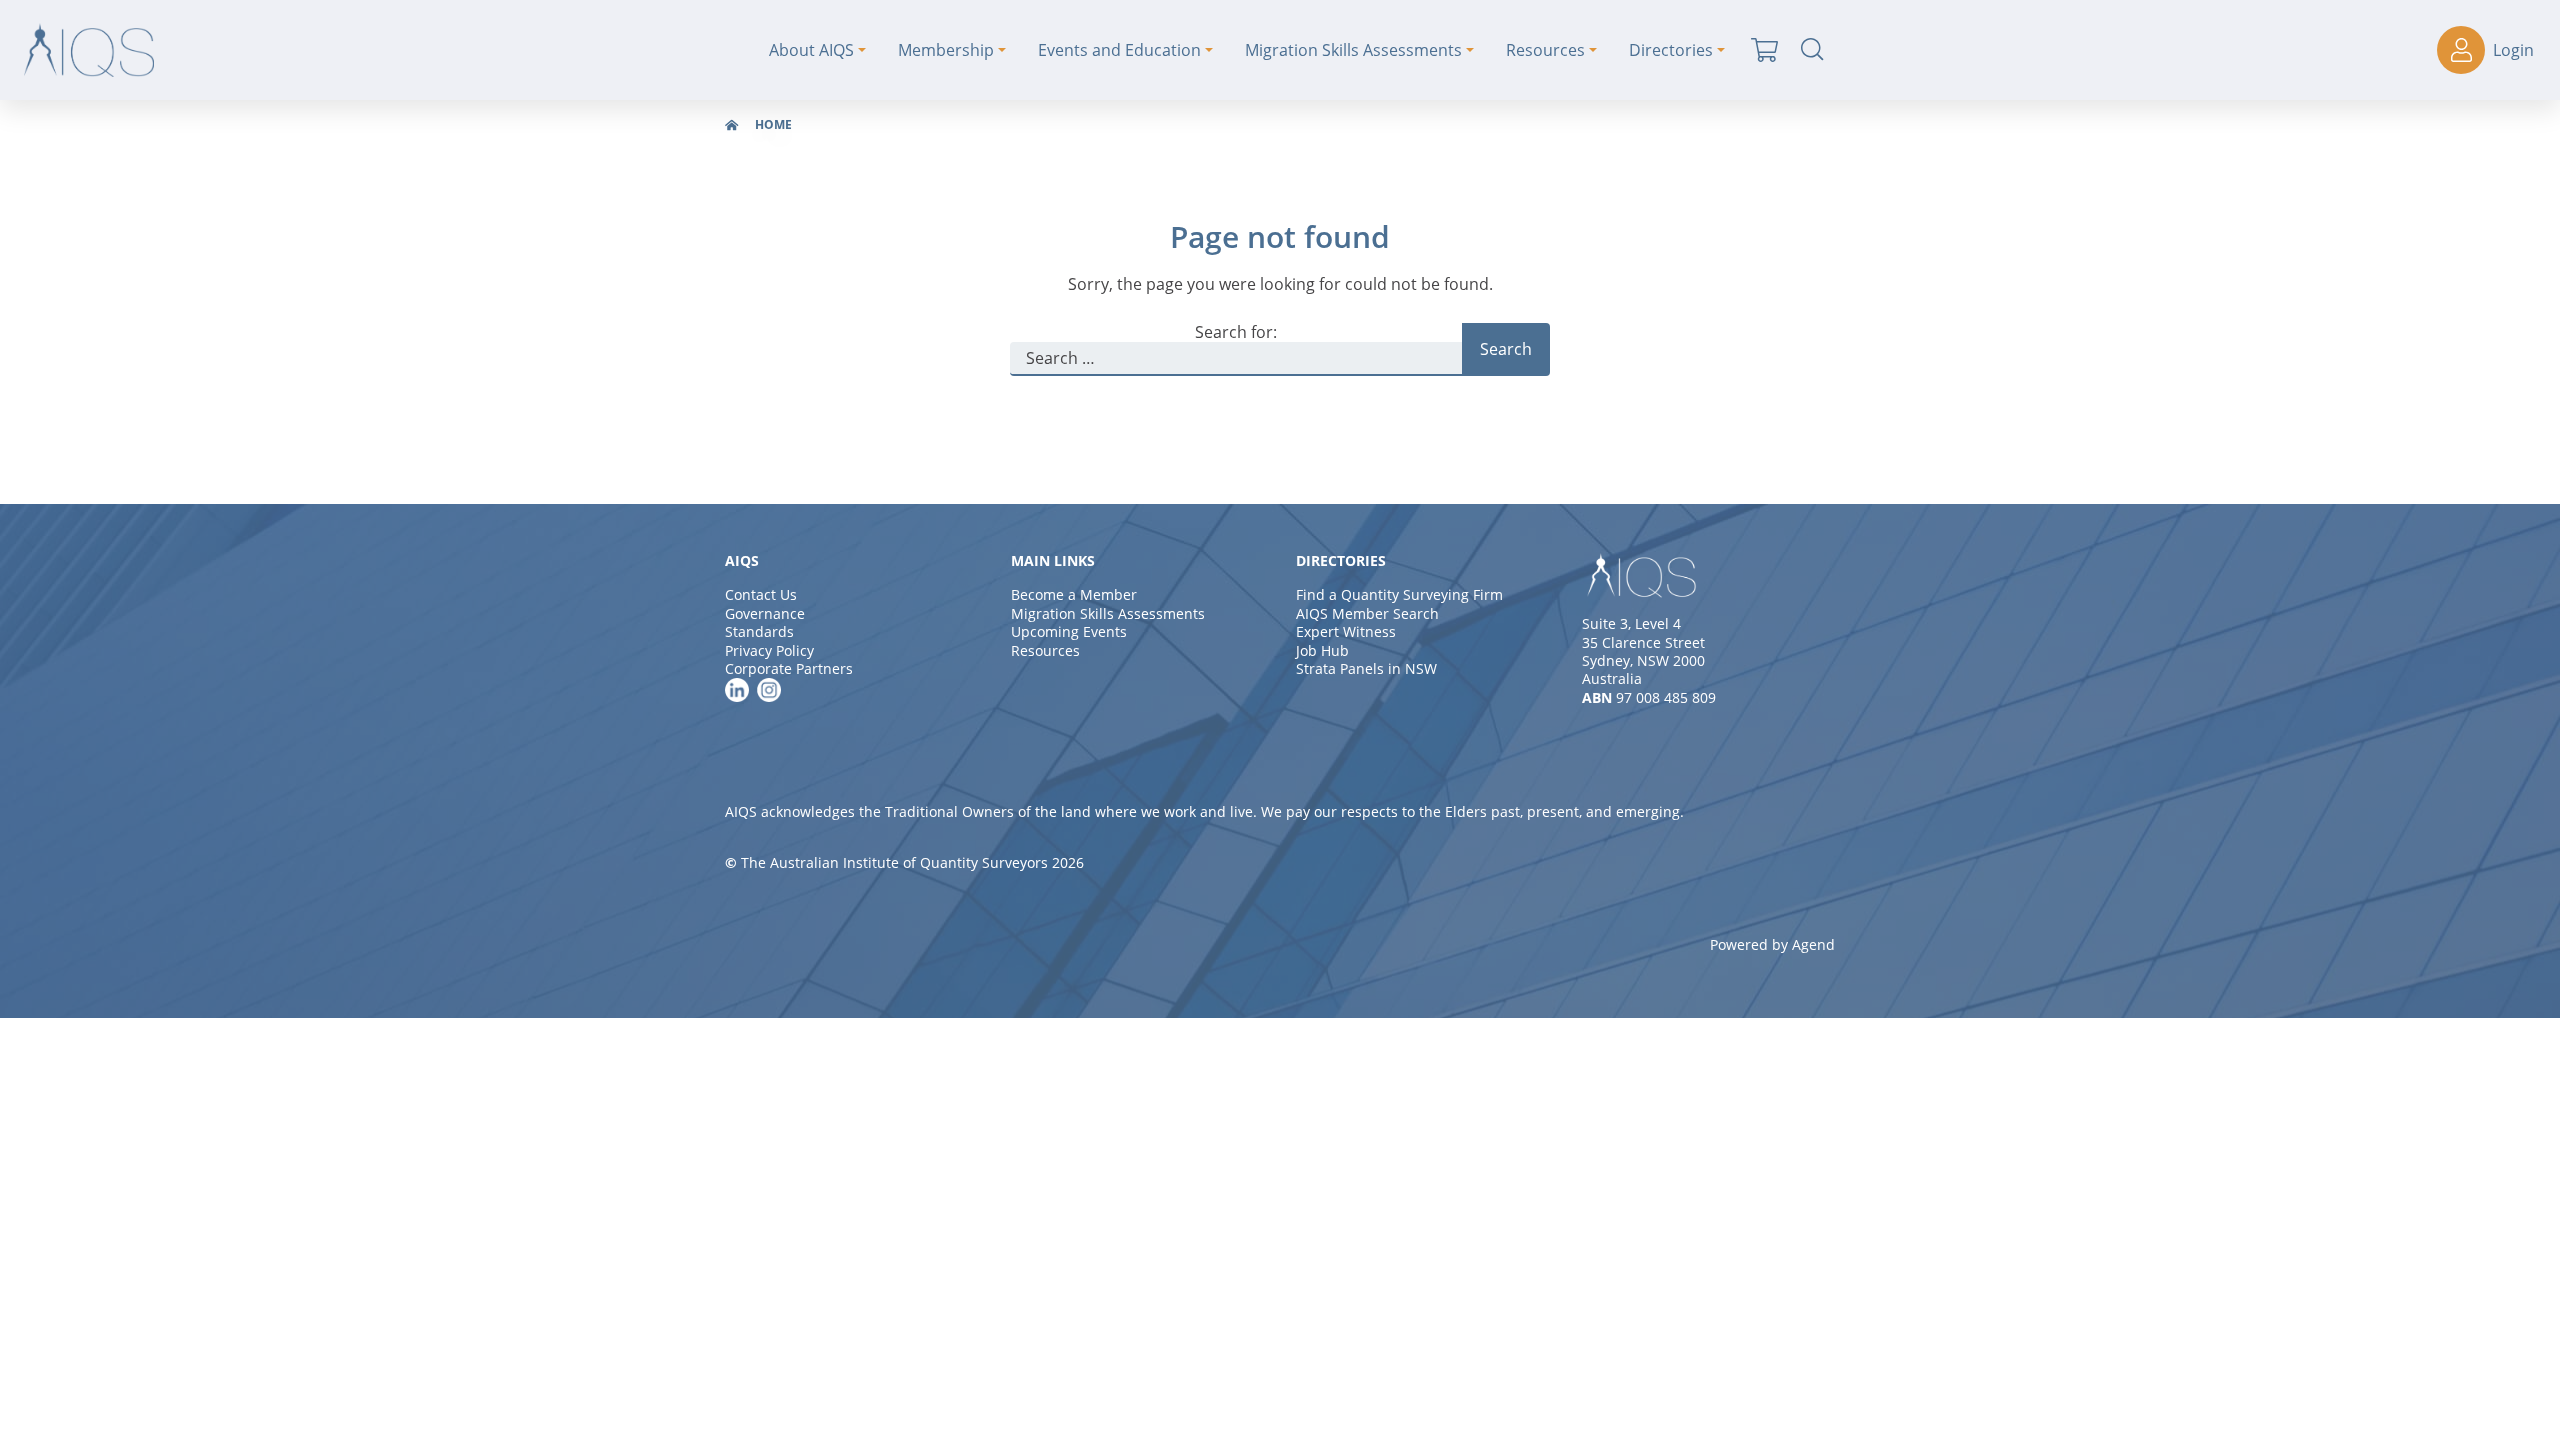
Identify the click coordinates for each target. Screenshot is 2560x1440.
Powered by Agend (1772, 944)
